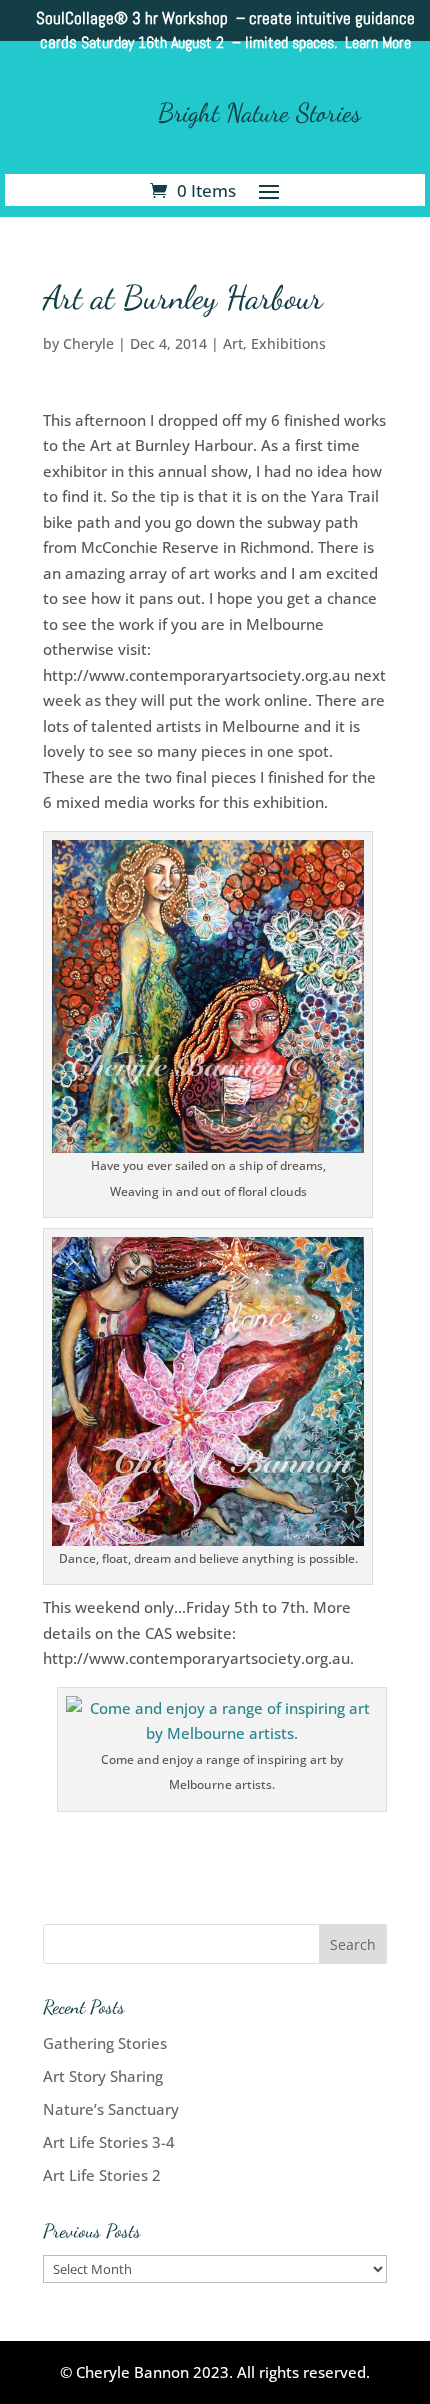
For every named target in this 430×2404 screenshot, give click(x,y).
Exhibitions (288, 343)
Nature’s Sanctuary (111, 2109)
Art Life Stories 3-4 (109, 2142)
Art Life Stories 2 (102, 2175)
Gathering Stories (105, 2043)
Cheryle (88, 343)
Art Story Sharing (103, 2076)
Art (233, 343)
